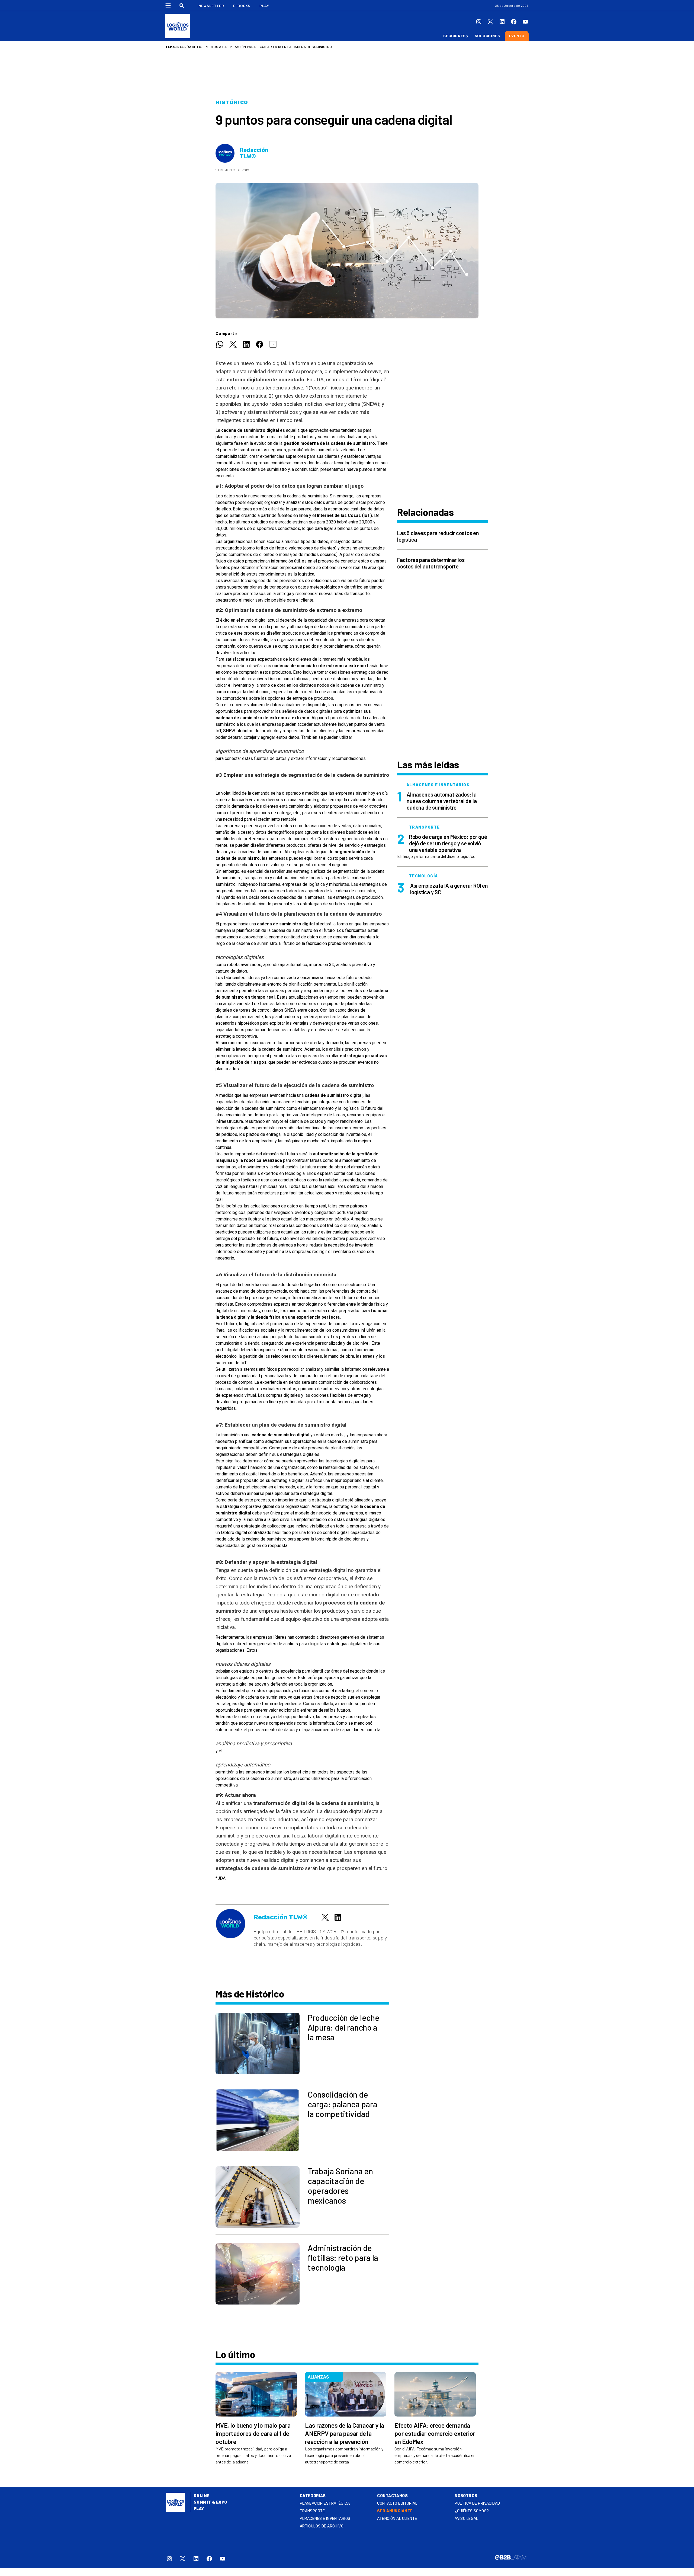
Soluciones (487, 36)
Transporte (312, 2511)
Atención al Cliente (397, 2519)
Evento (517, 36)
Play (264, 6)
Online (202, 2496)
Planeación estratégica (325, 2503)
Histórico (232, 103)
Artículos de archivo (322, 2526)
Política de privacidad (477, 2503)
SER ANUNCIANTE (395, 2511)
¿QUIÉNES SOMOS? (472, 2511)
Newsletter (211, 6)
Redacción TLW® (254, 153)
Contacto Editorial (397, 2503)
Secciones (454, 36)
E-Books (242, 6)
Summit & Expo (210, 2502)
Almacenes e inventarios (325, 2519)
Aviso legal (466, 2519)
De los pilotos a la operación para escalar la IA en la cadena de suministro (262, 47)
